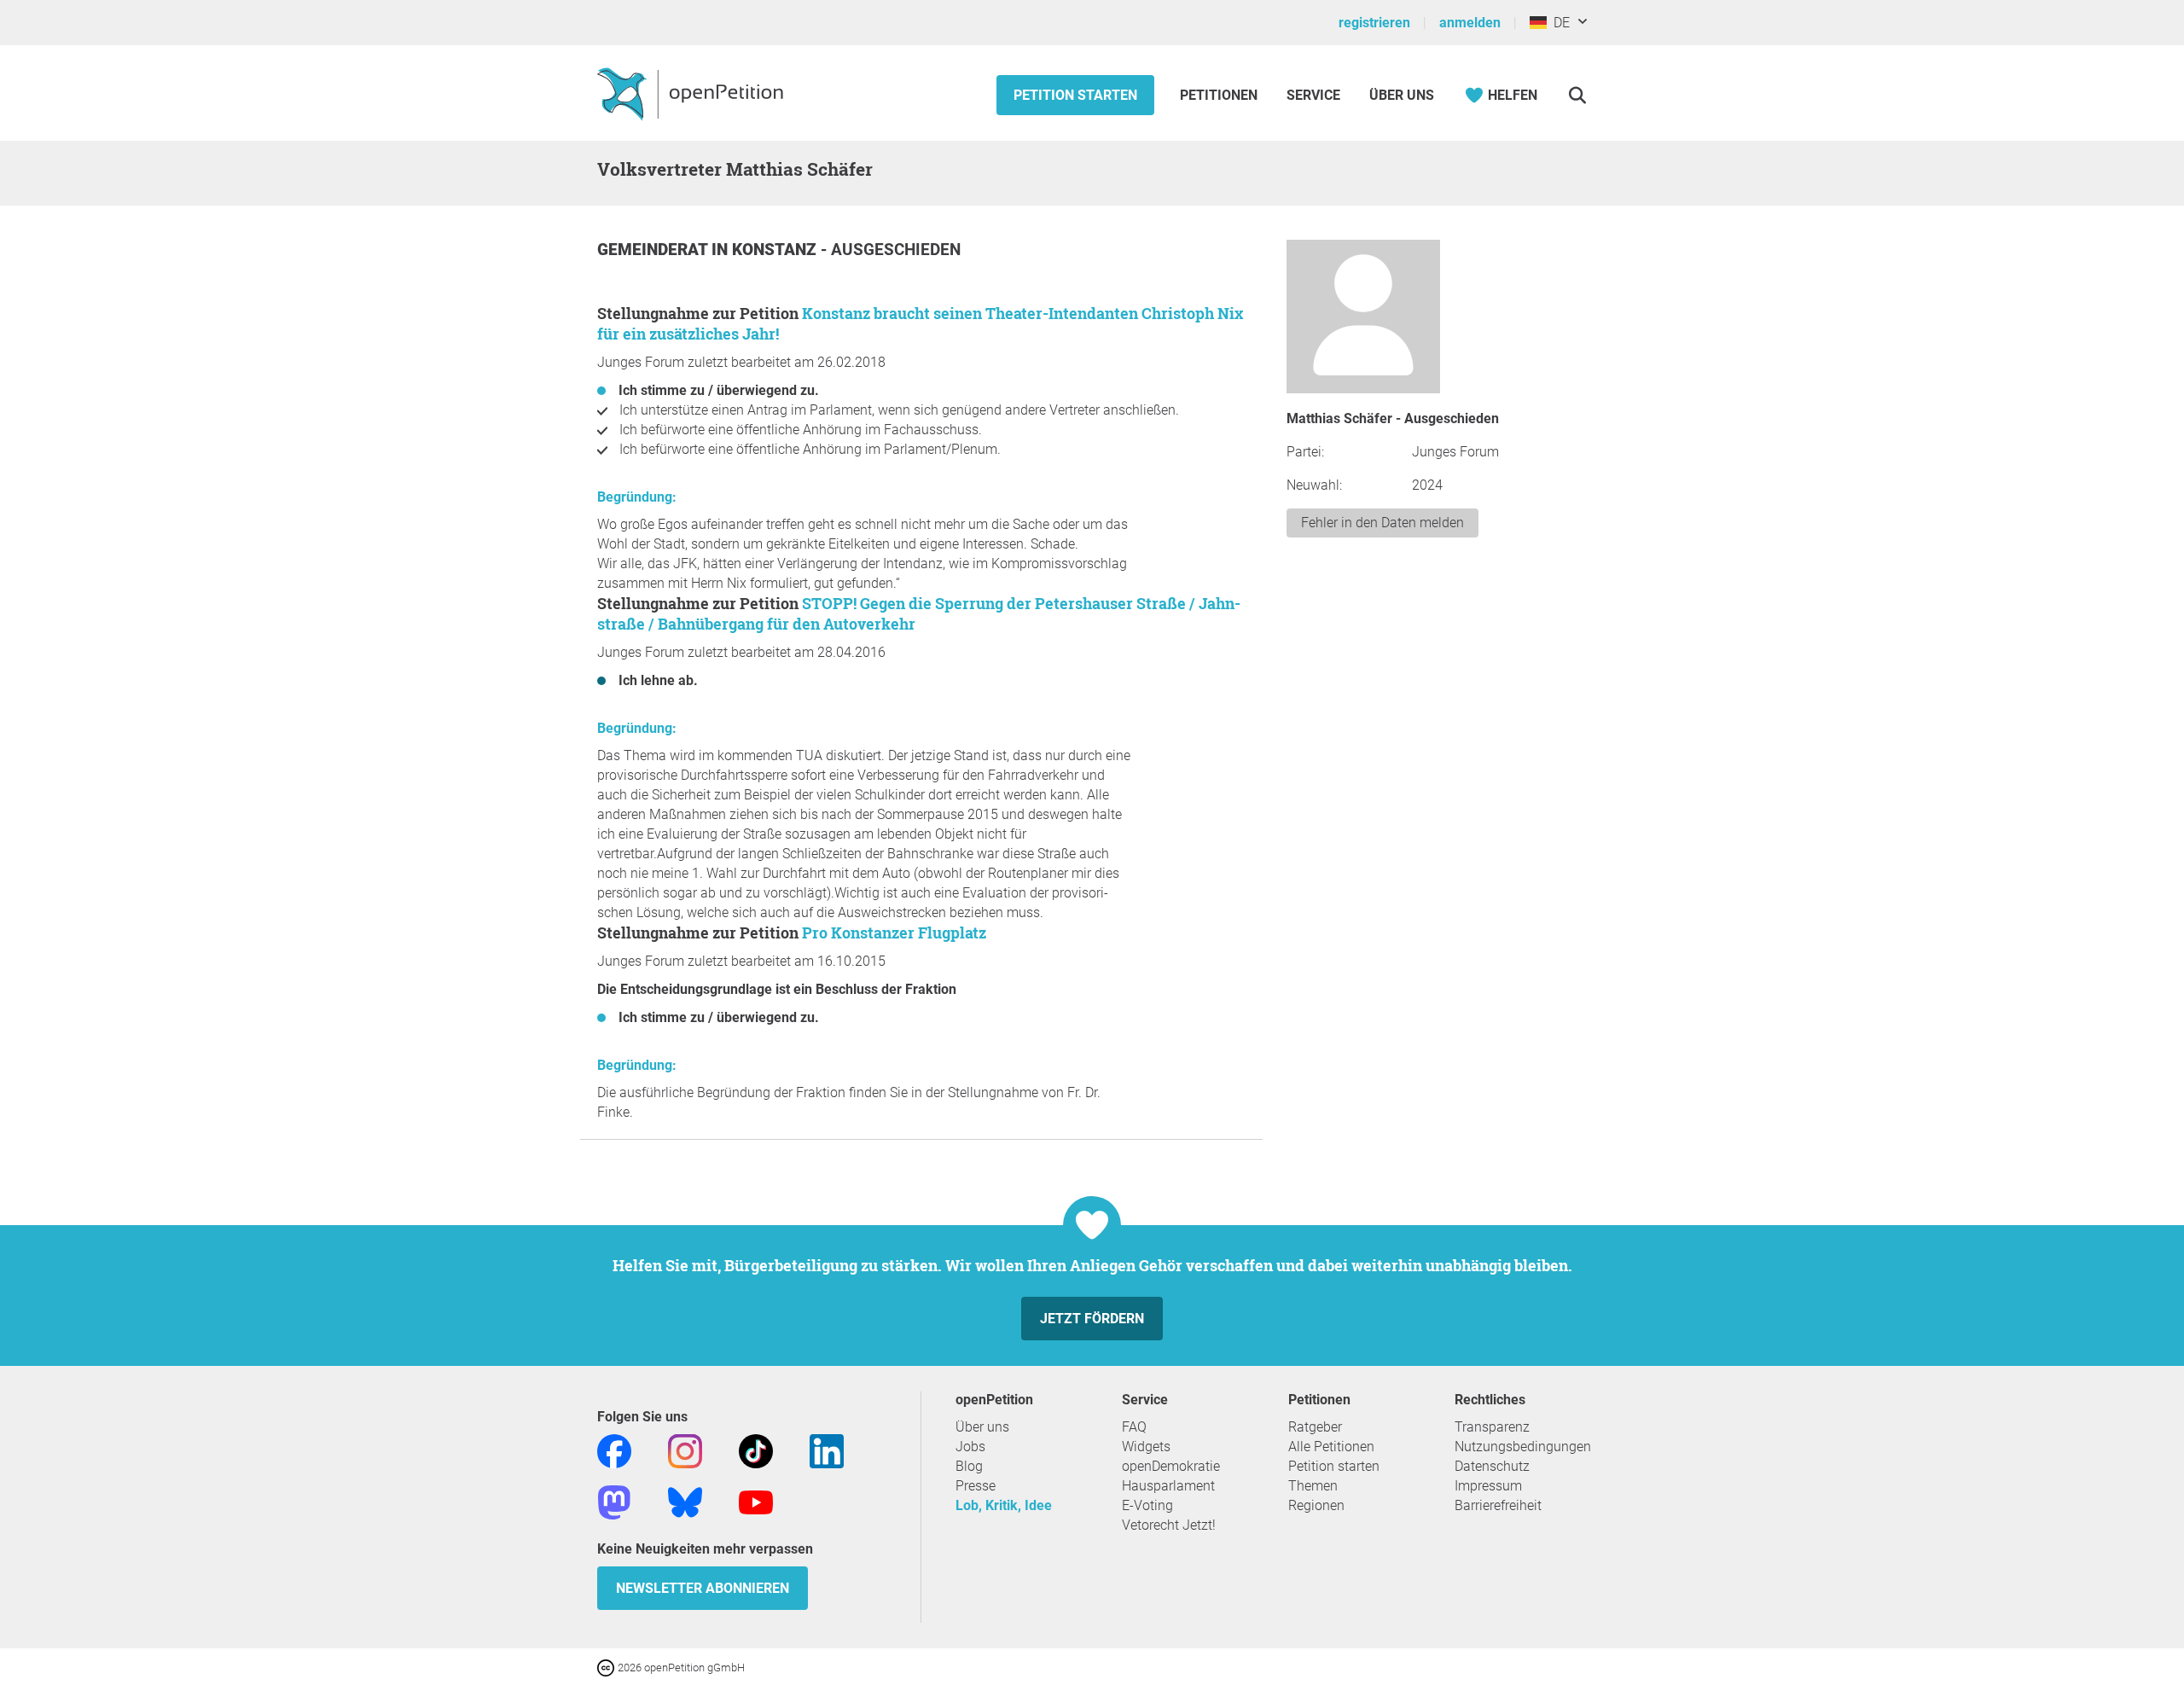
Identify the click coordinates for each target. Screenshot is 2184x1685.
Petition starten (1075, 95)
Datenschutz (1492, 1466)
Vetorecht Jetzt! (1169, 1525)
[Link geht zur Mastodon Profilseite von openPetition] (614, 1501)
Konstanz (776, 250)
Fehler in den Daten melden (1382, 523)
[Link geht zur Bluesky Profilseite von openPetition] (685, 1501)
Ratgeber (1315, 1427)
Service (1313, 95)
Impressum (1488, 1486)
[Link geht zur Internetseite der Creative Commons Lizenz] (607, 1667)
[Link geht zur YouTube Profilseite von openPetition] (756, 1501)
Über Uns (1402, 95)
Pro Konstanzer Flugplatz (894, 933)
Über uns (982, 1427)
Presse (976, 1486)
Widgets (1146, 1447)
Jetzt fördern (1092, 1319)
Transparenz (1492, 1427)
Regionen (1316, 1505)
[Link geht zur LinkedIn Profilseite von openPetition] (827, 1450)
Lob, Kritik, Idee (1004, 1505)
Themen (1313, 1486)
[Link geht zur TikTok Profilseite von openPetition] (756, 1450)
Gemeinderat (654, 250)
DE (1558, 23)
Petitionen (1220, 95)
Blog (969, 1466)
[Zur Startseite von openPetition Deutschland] (692, 93)
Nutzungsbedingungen (1523, 1447)
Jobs (970, 1447)
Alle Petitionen (1331, 1447)
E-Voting (1147, 1505)
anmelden (1470, 23)
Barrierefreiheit (1498, 1505)
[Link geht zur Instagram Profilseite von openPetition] (685, 1450)
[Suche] (1577, 95)
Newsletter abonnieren (703, 1588)
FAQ (1134, 1427)
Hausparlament (1168, 1486)
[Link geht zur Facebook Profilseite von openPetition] (614, 1450)
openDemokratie (1171, 1466)
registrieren (1374, 23)
